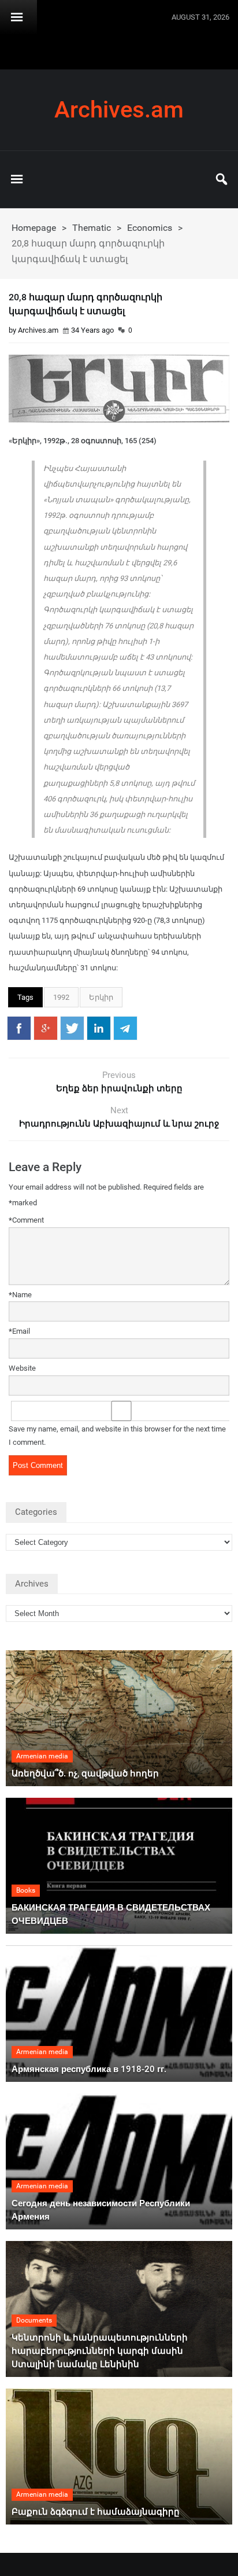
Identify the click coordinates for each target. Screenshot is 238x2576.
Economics (150, 228)
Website (22, 1368)
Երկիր (101, 997)
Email (19, 1331)
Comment (26, 1220)
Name (20, 1295)
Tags (25, 997)
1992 (61, 997)
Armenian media (42, 1756)
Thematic (92, 228)
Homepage (34, 228)
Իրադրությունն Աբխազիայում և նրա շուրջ (119, 1124)
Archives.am (119, 110)
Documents (34, 2320)
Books (26, 1890)
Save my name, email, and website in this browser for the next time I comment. (117, 1436)
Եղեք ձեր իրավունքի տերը (119, 1088)
